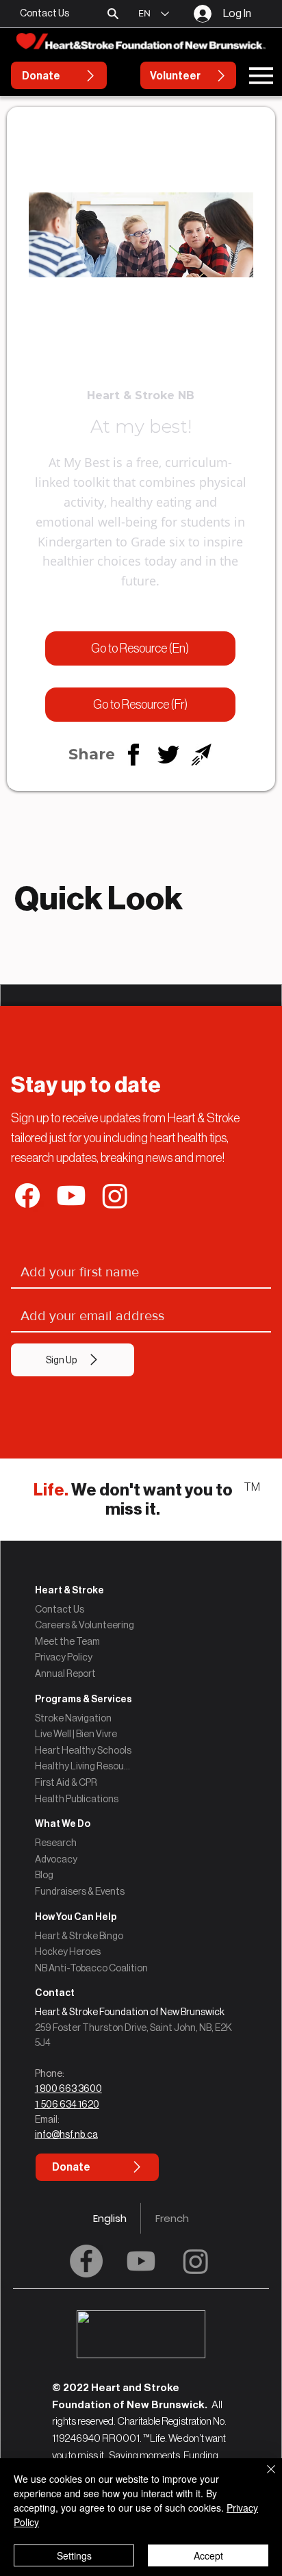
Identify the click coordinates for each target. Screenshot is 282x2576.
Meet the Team (67, 1641)
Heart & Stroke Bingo (79, 1936)
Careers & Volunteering (85, 1625)
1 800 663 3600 (68, 2088)
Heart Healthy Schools (83, 1750)
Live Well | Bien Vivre (76, 1734)
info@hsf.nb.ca (66, 2134)
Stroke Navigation (73, 1718)
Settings (74, 2555)
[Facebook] (86, 2261)
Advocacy (56, 1859)
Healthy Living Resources (84, 1766)
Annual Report (65, 1674)
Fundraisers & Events (80, 1891)
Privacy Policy (64, 1657)
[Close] (263, 2477)
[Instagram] (196, 2261)
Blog (44, 1875)
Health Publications (77, 1799)
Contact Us (60, 1609)
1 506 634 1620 (67, 2104)
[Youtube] (141, 2261)
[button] (113, 14)
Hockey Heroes (68, 1952)
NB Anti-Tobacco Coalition (91, 1968)
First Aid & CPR (66, 1782)
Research (56, 1843)
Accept (208, 2555)
